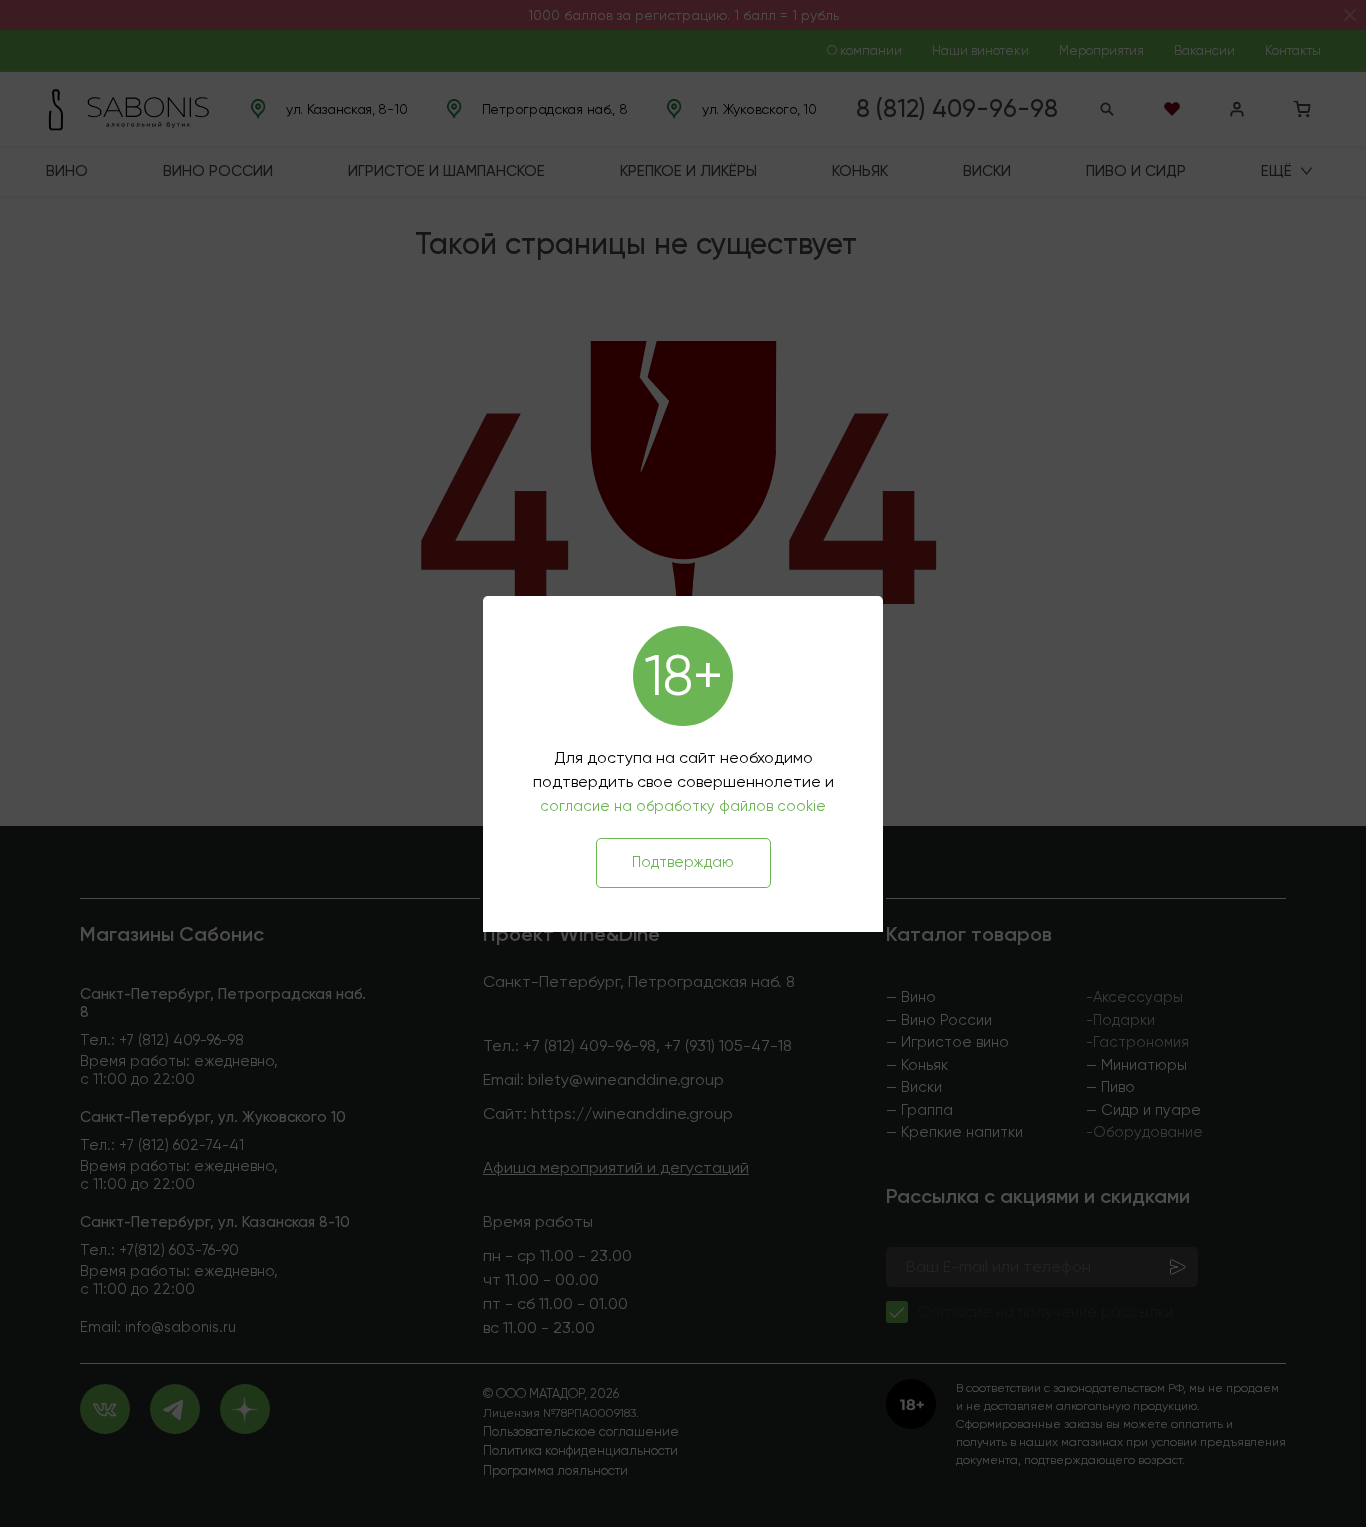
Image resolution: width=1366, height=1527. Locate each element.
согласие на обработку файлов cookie (683, 806)
